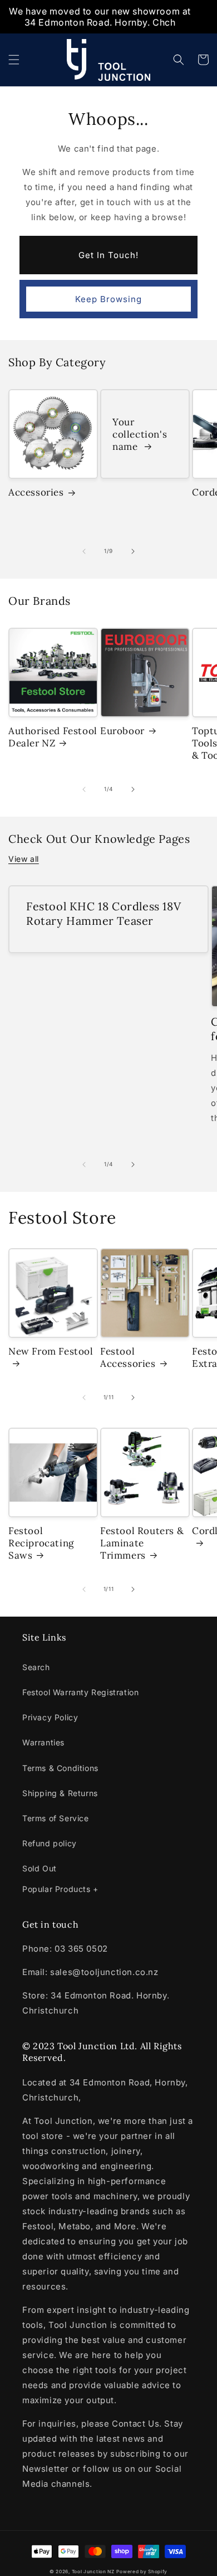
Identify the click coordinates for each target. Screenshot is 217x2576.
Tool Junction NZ (93, 2572)
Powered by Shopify (142, 2572)
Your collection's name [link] (140, 434)
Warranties (43, 1742)
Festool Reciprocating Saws (41, 1543)
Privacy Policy (50, 1717)
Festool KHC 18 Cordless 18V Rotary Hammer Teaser (103, 913)
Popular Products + (60, 1889)
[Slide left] (84, 551)
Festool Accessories (128, 1357)
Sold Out (40, 1868)
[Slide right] (133, 551)
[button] (14, 60)
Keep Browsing (108, 299)
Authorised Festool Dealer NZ (53, 737)
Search (36, 1667)
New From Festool (51, 1351)
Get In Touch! (108, 255)
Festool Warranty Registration (80, 1692)
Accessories (36, 492)
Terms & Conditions (60, 1768)
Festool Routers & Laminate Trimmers (142, 1543)
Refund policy (50, 1843)
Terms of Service (56, 1818)
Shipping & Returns (60, 1793)
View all (24, 859)
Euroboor (122, 731)
